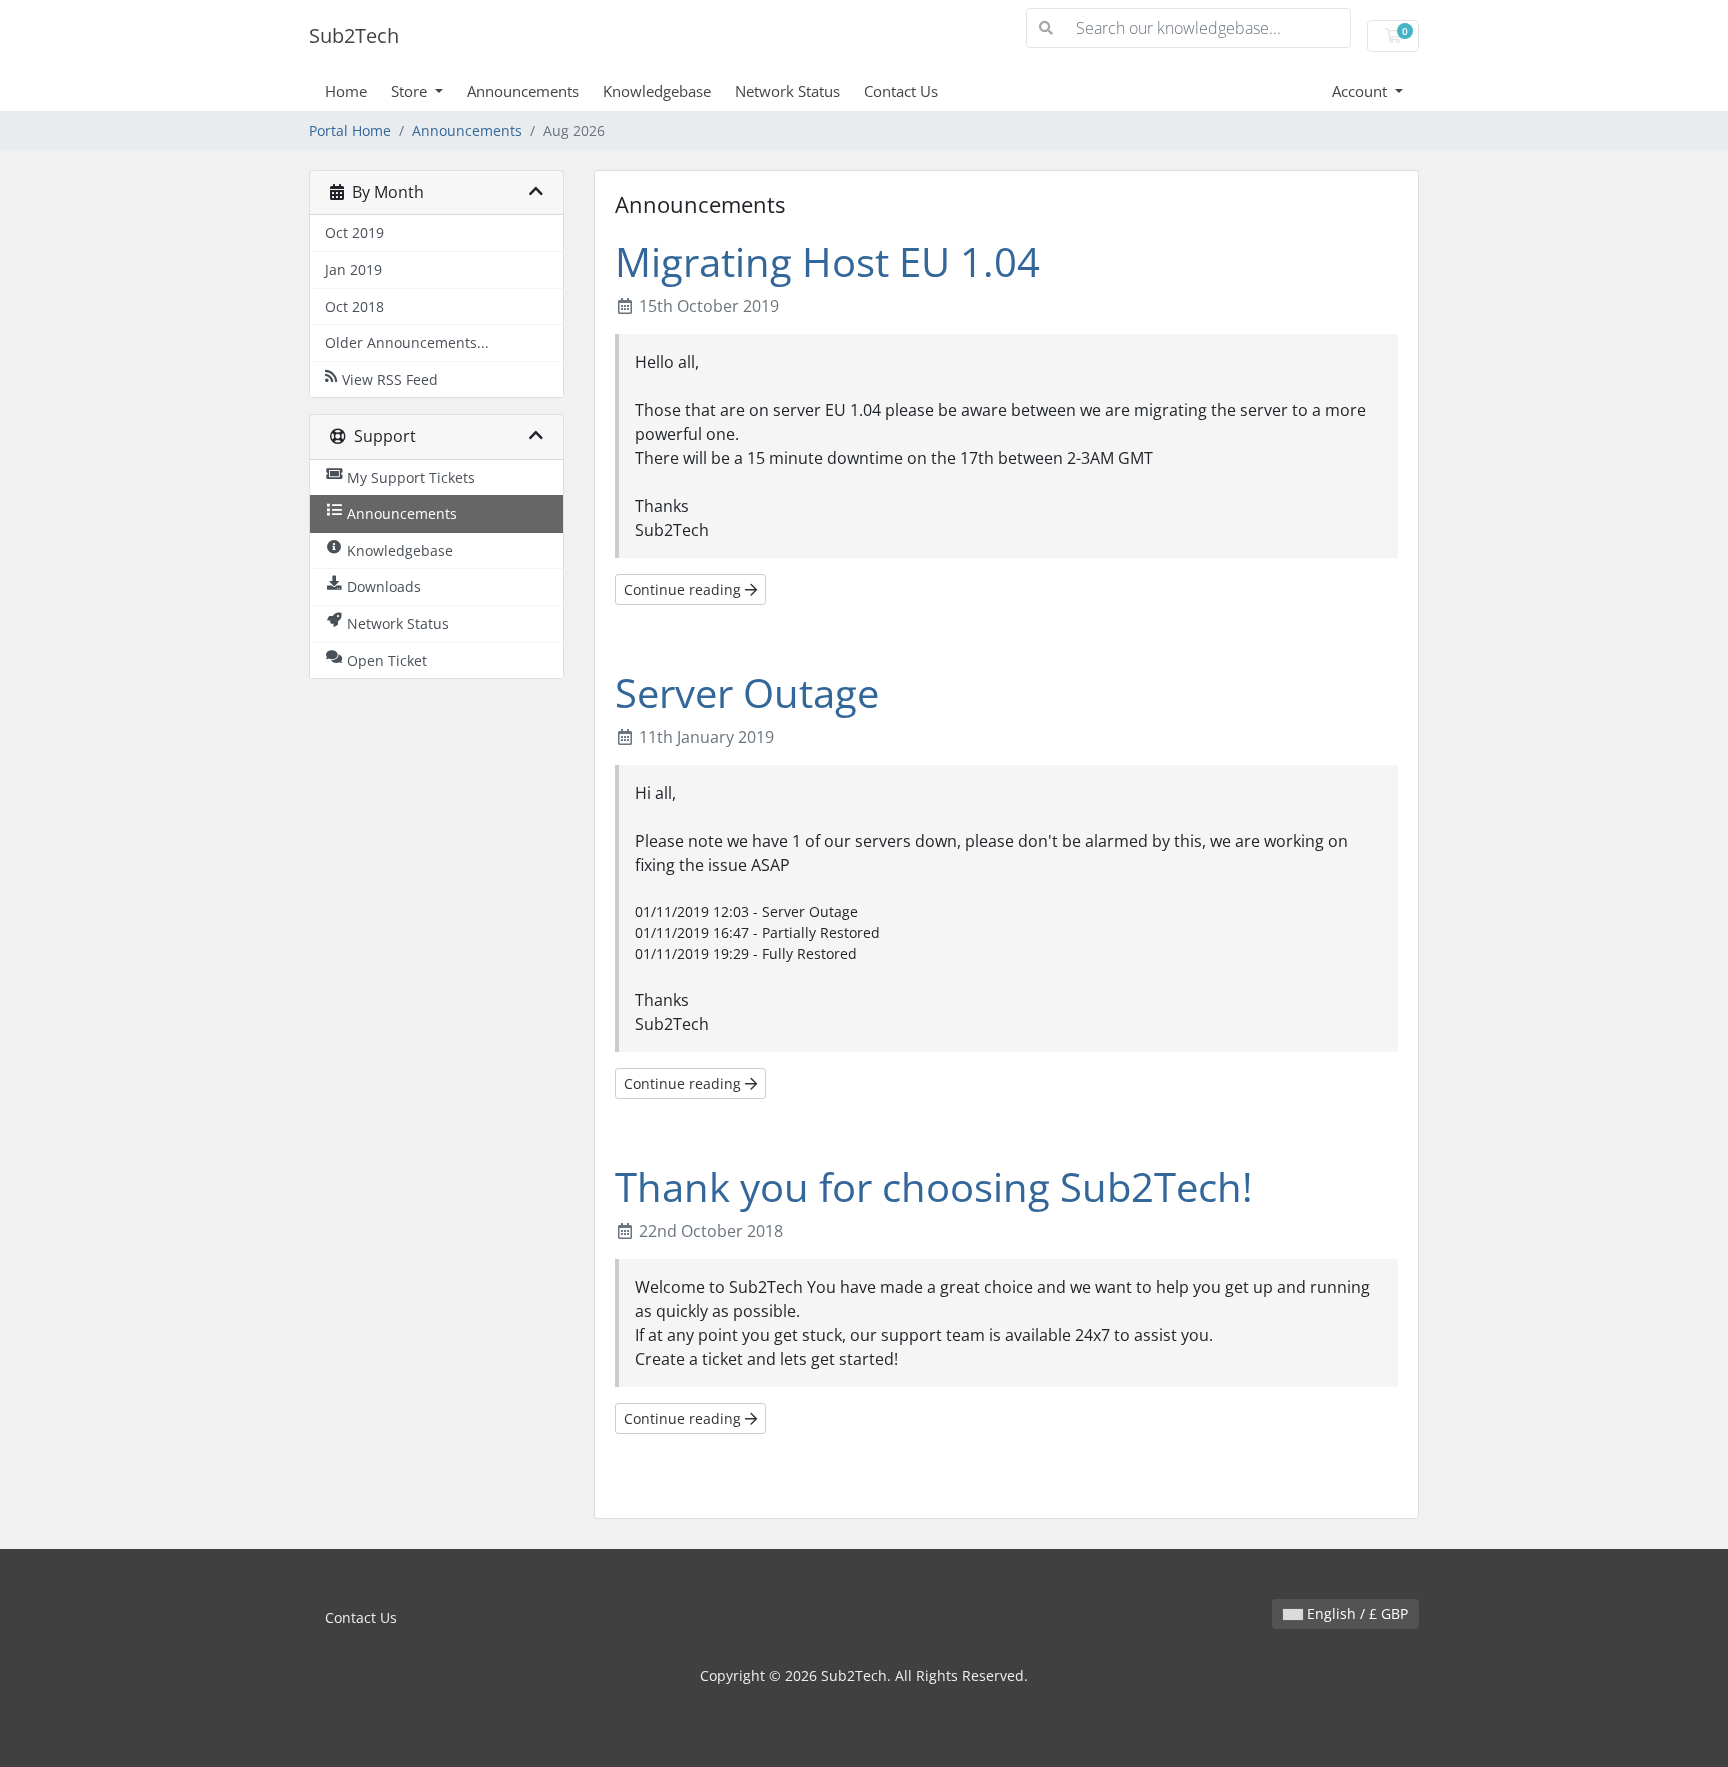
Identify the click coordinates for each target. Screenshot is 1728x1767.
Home (346, 91)
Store (411, 91)
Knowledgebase (657, 91)
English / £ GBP (1355, 1613)
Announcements (523, 91)
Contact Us (901, 91)
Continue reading (684, 589)
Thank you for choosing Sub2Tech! (934, 1186)
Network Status (787, 91)
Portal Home (350, 130)
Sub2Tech (354, 35)
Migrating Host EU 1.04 (827, 261)
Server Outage (747, 692)
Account (1361, 91)
